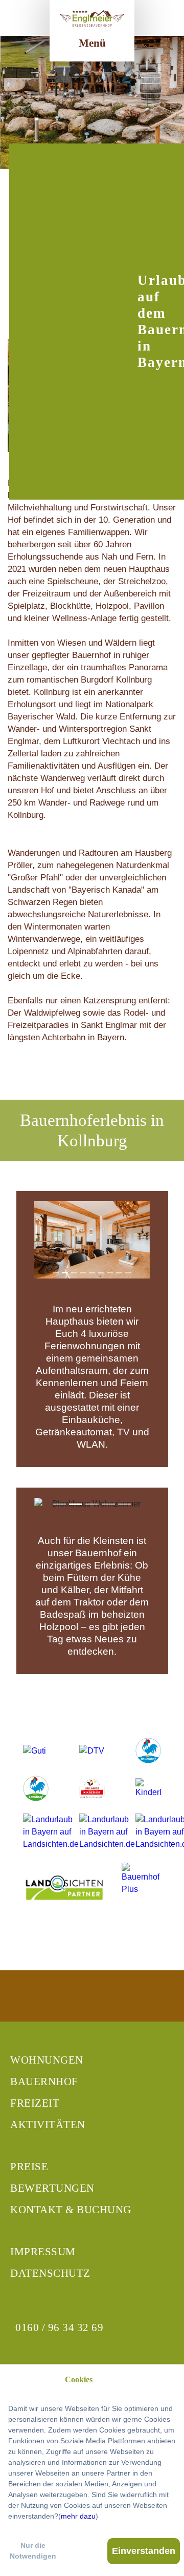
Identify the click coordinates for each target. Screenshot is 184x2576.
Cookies (79, 2379)
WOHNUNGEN (47, 2060)
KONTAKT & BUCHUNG (71, 2210)
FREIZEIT (35, 2103)
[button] (43, 1240)
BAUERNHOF (44, 2082)
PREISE (29, 2167)
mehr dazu (78, 2516)
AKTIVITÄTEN (48, 2125)
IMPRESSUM (43, 2252)
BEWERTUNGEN (52, 2188)
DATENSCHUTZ (50, 2273)
